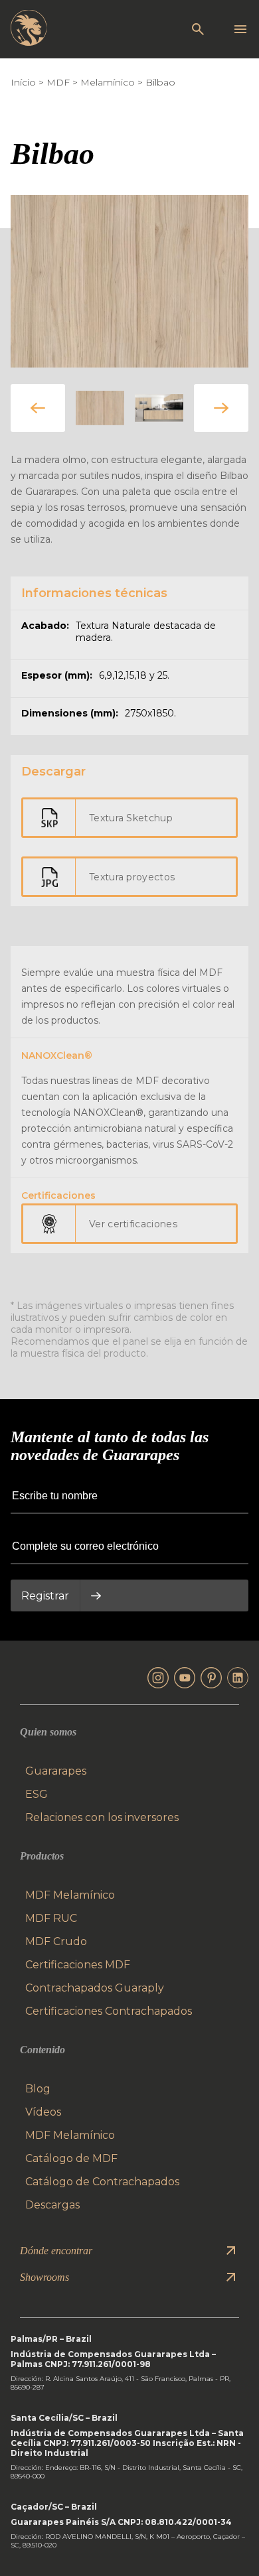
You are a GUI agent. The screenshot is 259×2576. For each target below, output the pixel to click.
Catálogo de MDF (71, 2158)
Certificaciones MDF (78, 1965)
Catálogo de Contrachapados (102, 2182)
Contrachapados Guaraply (95, 1988)
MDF (58, 82)
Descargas (52, 2205)
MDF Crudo (56, 1941)
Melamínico (108, 82)
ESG (37, 1794)
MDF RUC (51, 1918)
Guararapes (56, 1771)
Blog (38, 2089)
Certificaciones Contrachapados (109, 2011)
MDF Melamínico (70, 1895)
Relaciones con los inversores (102, 1817)
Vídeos (43, 2112)
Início (23, 82)
